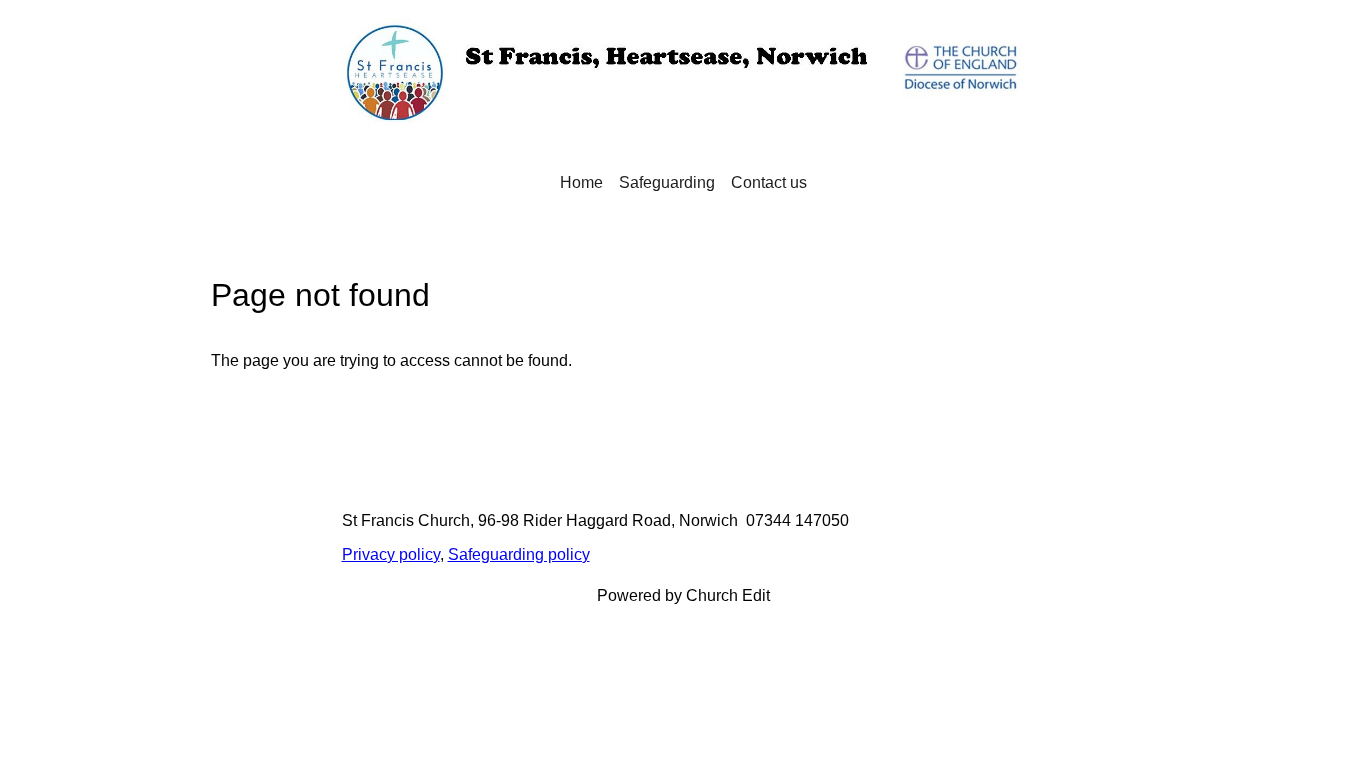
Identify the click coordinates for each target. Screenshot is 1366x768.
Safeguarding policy (519, 554)
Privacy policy (391, 554)
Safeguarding (667, 182)
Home (581, 182)
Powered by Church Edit (683, 595)
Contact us (769, 182)
